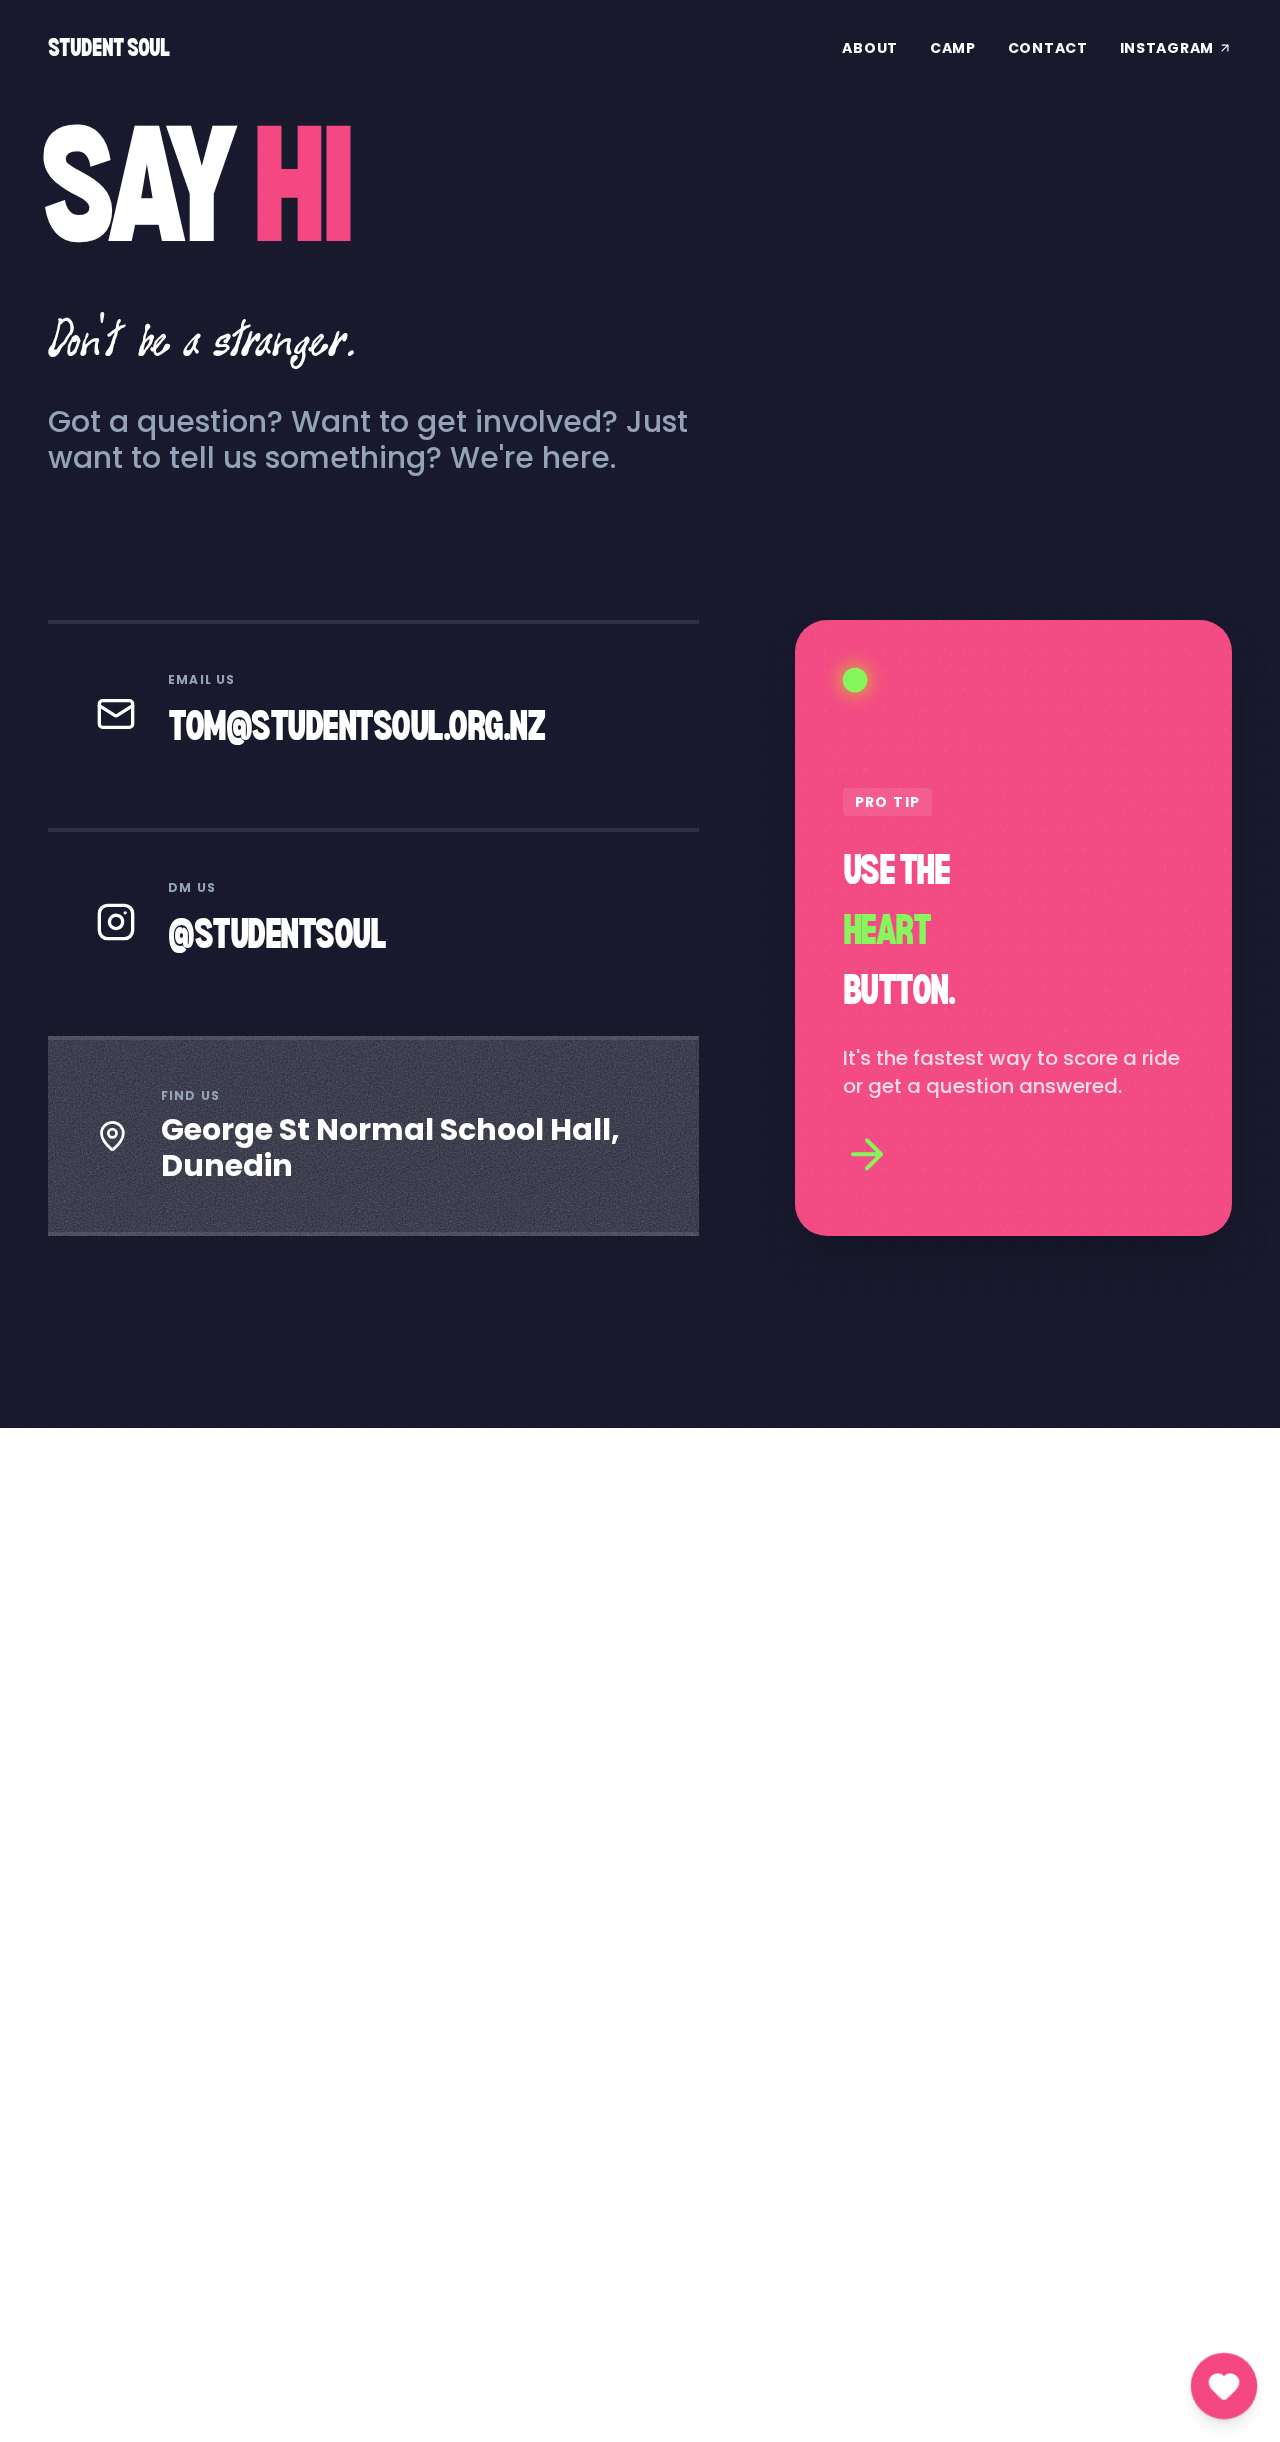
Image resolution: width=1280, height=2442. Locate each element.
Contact (1048, 48)
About (870, 48)
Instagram (1167, 48)
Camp (953, 48)
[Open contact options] (1224, 2386)
